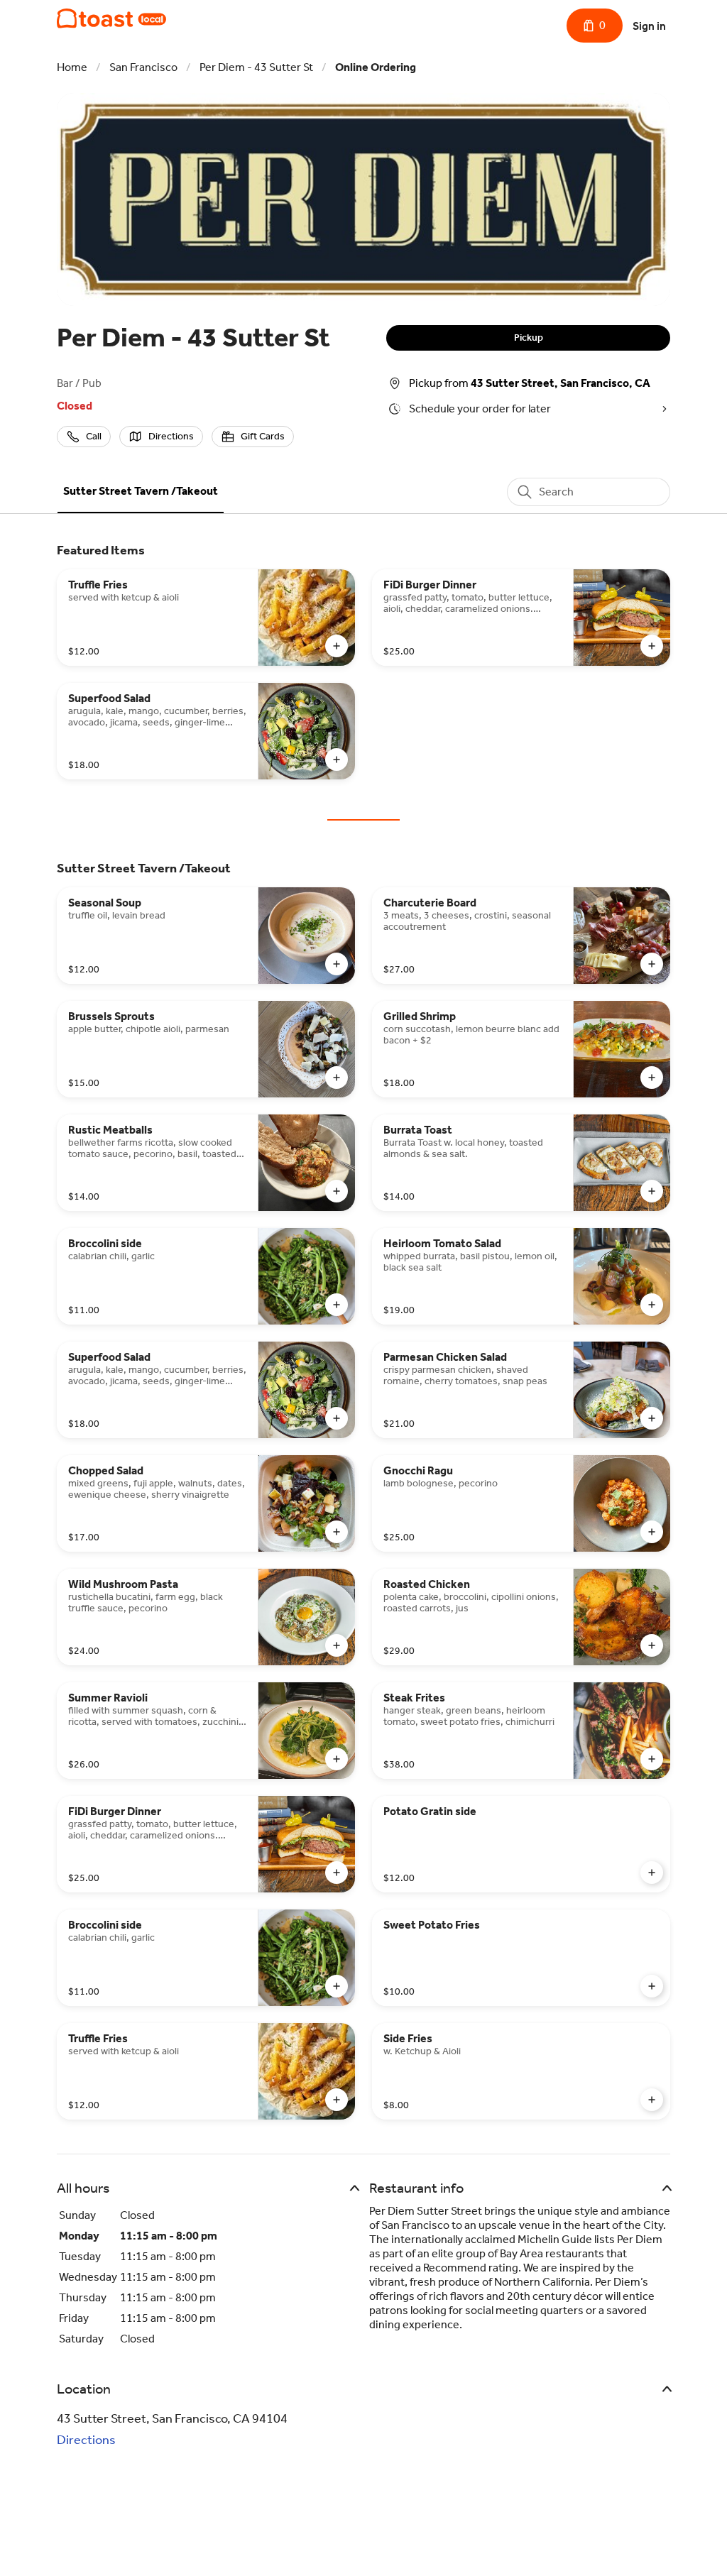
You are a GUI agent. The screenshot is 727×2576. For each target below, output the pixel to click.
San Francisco (143, 67)
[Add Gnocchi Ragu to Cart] (652, 1532)
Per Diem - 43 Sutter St (256, 67)
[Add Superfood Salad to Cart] (337, 760)
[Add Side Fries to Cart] (652, 2100)
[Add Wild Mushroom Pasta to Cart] (337, 1645)
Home (72, 67)
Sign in (649, 26)
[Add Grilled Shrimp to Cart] (652, 1078)
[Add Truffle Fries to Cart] (337, 646)
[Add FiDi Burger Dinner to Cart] (652, 646)
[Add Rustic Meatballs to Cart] (337, 1191)
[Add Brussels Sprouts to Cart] (337, 1078)
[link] (141, 491)
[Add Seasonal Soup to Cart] (337, 964)
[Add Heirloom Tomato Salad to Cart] (652, 1305)
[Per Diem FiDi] (111, 18)
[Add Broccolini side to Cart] (337, 1305)
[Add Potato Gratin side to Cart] (652, 1873)
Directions (86, 2440)
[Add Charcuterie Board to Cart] (652, 964)
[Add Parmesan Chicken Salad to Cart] (652, 1418)
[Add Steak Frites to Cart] (652, 1759)
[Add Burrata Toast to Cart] (652, 1191)
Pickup (529, 338)
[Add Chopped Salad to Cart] (337, 1532)
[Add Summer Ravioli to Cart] (337, 1759)
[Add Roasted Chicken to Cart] (652, 1645)
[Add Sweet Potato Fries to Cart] (652, 1986)
